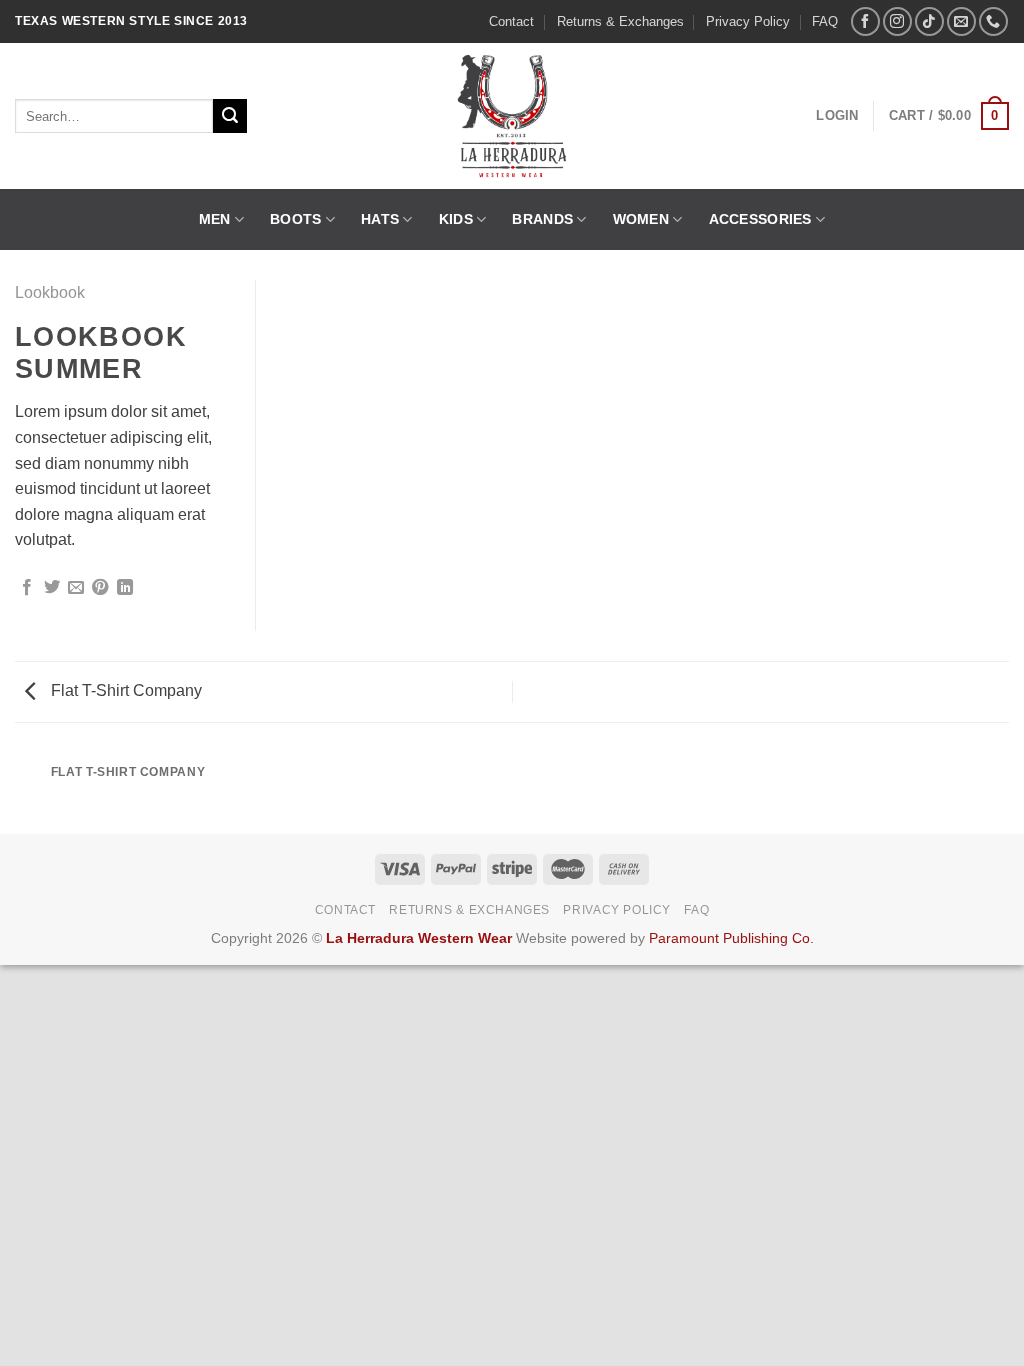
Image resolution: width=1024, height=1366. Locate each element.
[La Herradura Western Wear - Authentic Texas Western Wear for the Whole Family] (512, 116)
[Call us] (993, 21)
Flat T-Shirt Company (124, 690)
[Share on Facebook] (27, 588)
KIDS (456, 219)
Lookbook (50, 292)
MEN (215, 219)
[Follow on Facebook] (865, 21)
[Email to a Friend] (76, 588)
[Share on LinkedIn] (125, 588)
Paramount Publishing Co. (731, 938)
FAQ (825, 21)
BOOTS (295, 219)
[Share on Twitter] (52, 588)
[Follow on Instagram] (897, 21)
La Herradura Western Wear (419, 938)
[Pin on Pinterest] (100, 588)
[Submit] (230, 116)
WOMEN (641, 219)
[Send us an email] (961, 21)
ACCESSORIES (760, 219)
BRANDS (542, 219)
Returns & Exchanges (620, 21)
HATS (380, 219)
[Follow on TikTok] (929, 21)
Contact (511, 21)
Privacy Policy (748, 21)
